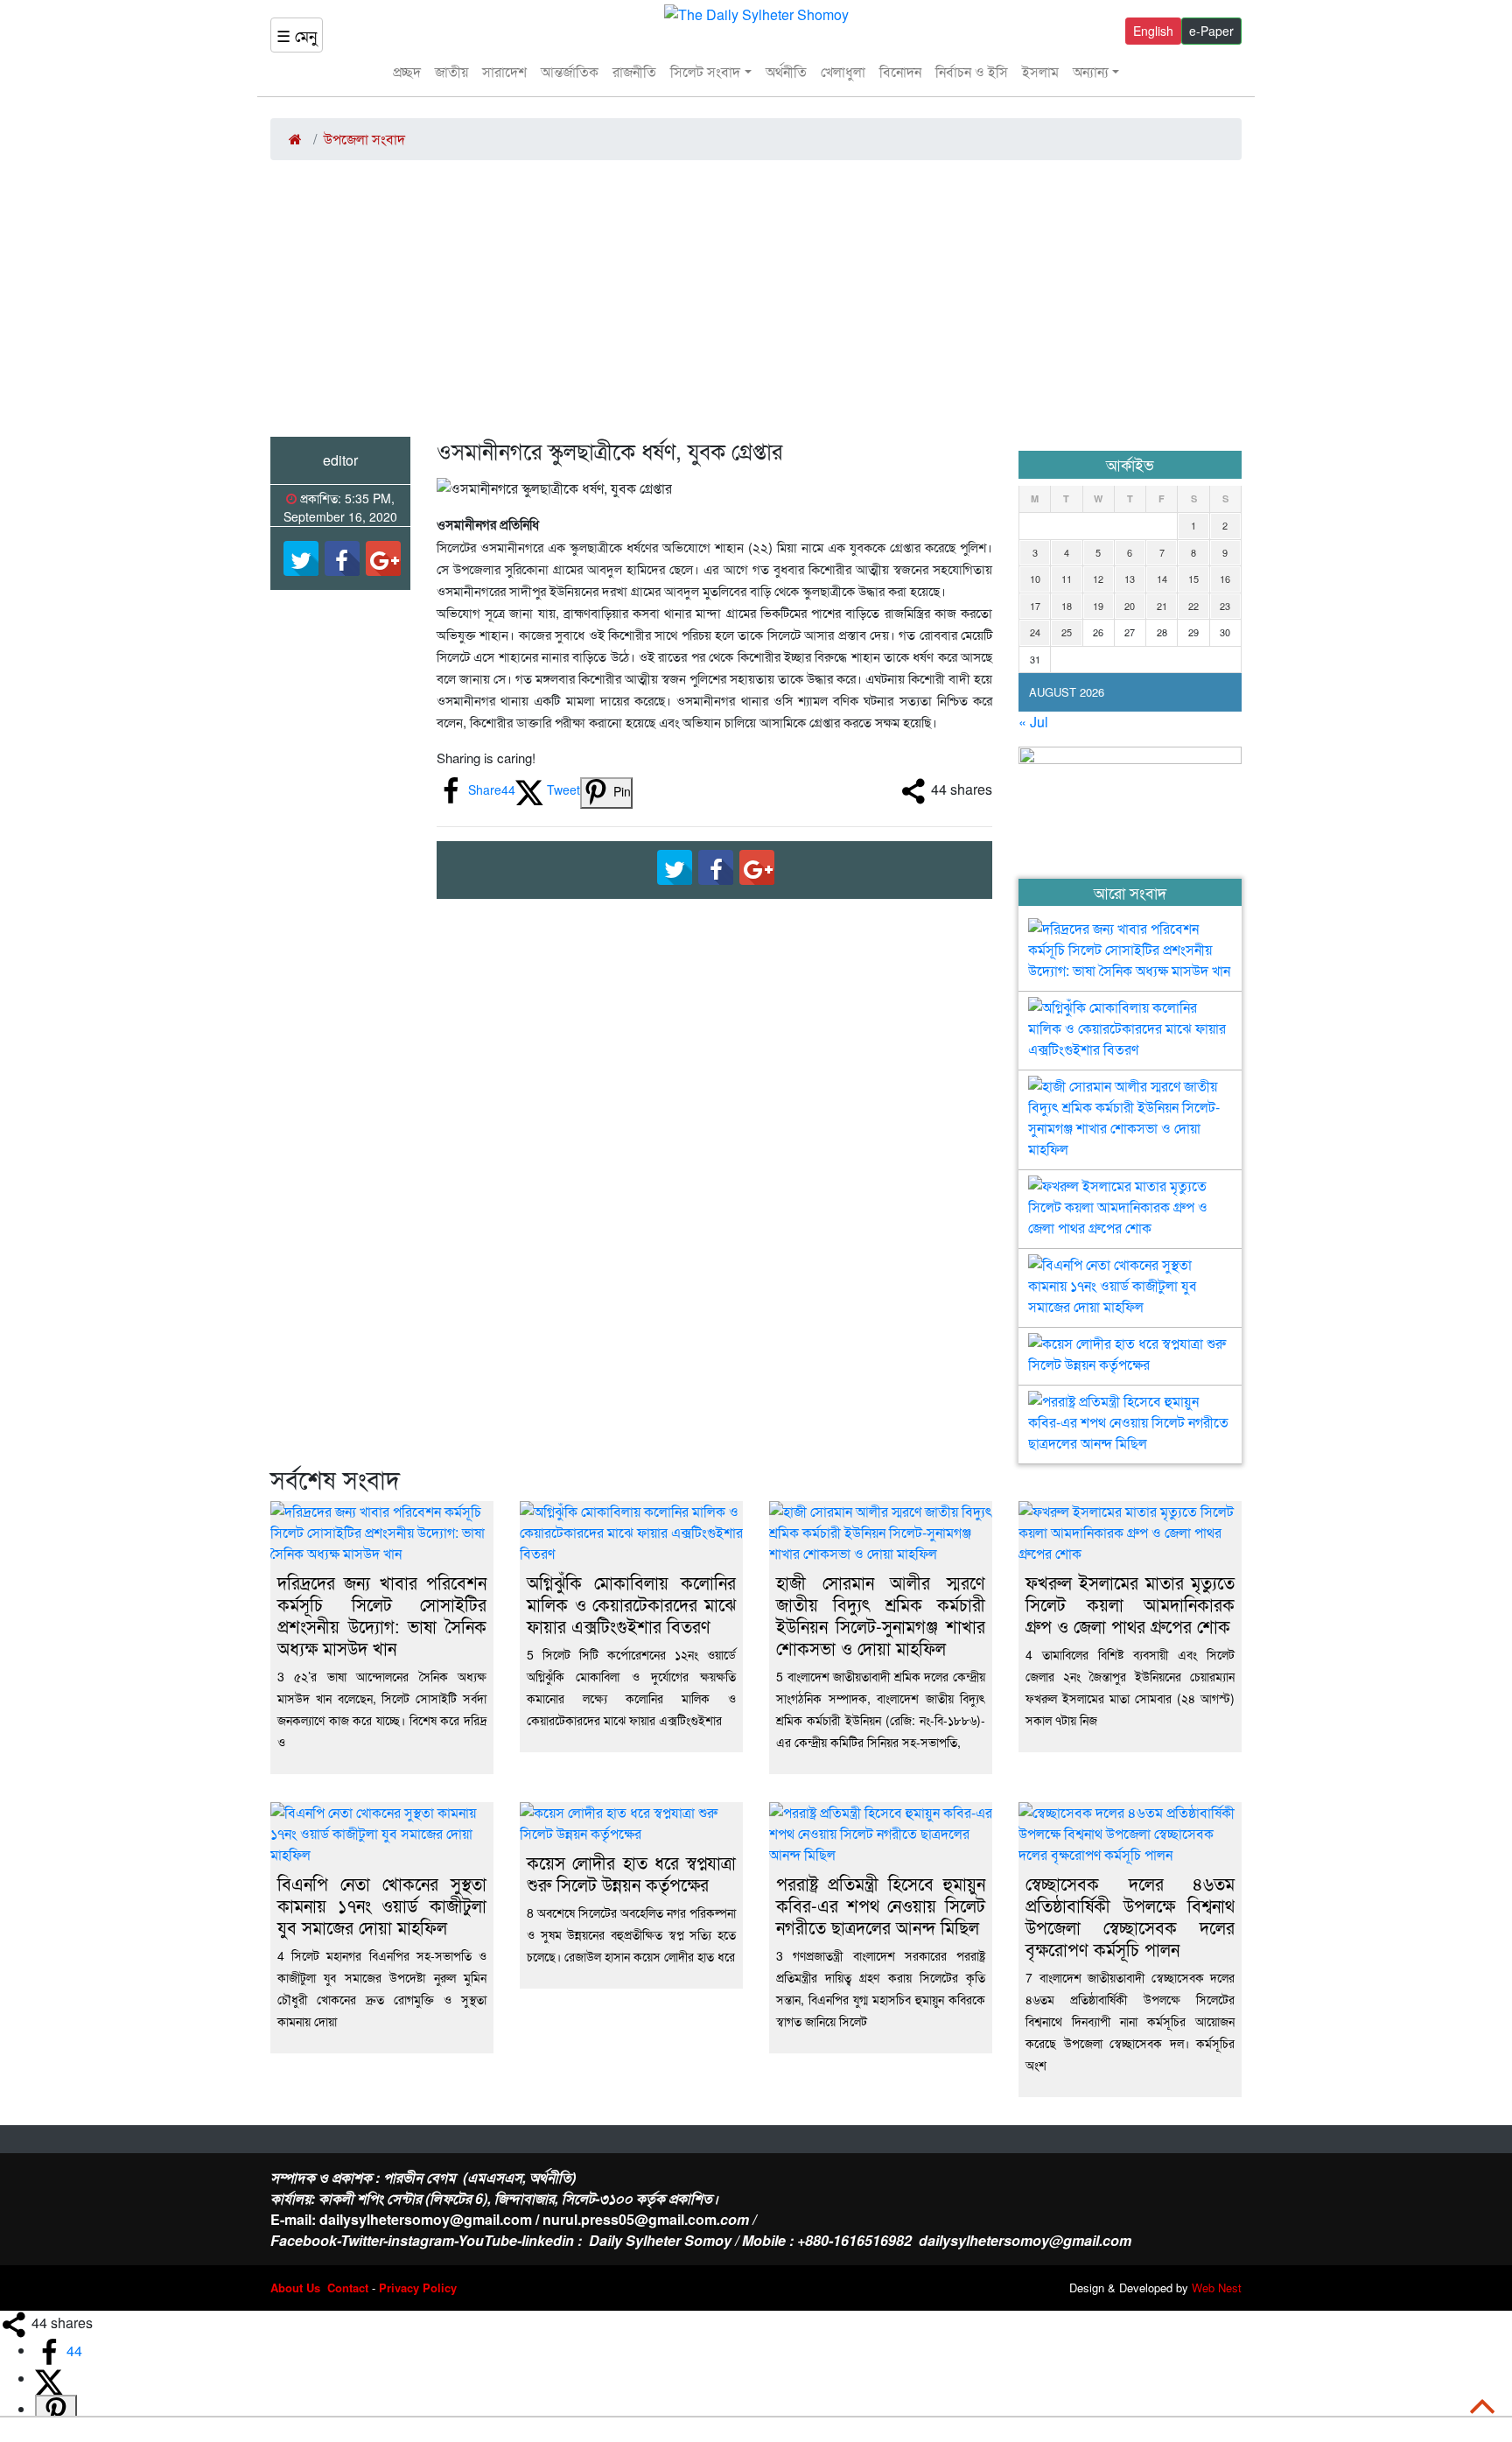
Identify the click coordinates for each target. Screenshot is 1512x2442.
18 (1067, 606)
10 (1035, 579)
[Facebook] (342, 558)
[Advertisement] (756, 305)
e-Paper (1211, 31)
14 (1162, 579)
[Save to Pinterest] (56, 2411)
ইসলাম (1040, 71)
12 (1098, 579)
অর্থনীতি (786, 71)
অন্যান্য (1091, 71)
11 (1067, 579)
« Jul (1033, 722)
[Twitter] (301, 558)
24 (1035, 632)
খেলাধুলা (843, 71)
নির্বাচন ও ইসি (972, 71)
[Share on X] (49, 2379)
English (1153, 31)
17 (1035, 606)
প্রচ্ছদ (407, 71)
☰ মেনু (297, 35)
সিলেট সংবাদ (705, 71)
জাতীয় (451, 71)
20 (1130, 606)
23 (1225, 606)
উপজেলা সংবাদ (364, 139)
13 (1130, 579)
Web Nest (1217, 2288)
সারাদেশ (504, 71)
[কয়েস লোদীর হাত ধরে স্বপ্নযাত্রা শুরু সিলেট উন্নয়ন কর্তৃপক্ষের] (1130, 1347)
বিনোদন (900, 71)
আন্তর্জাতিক (570, 71)
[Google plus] (383, 558)
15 (1193, 579)
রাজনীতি (634, 71)
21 (1162, 606)
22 (1193, 606)
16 (1225, 579)
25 (1067, 632)
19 (1098, 606)
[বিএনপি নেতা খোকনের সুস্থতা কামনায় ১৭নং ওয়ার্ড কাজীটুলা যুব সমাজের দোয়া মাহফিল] (1130, 1268)
